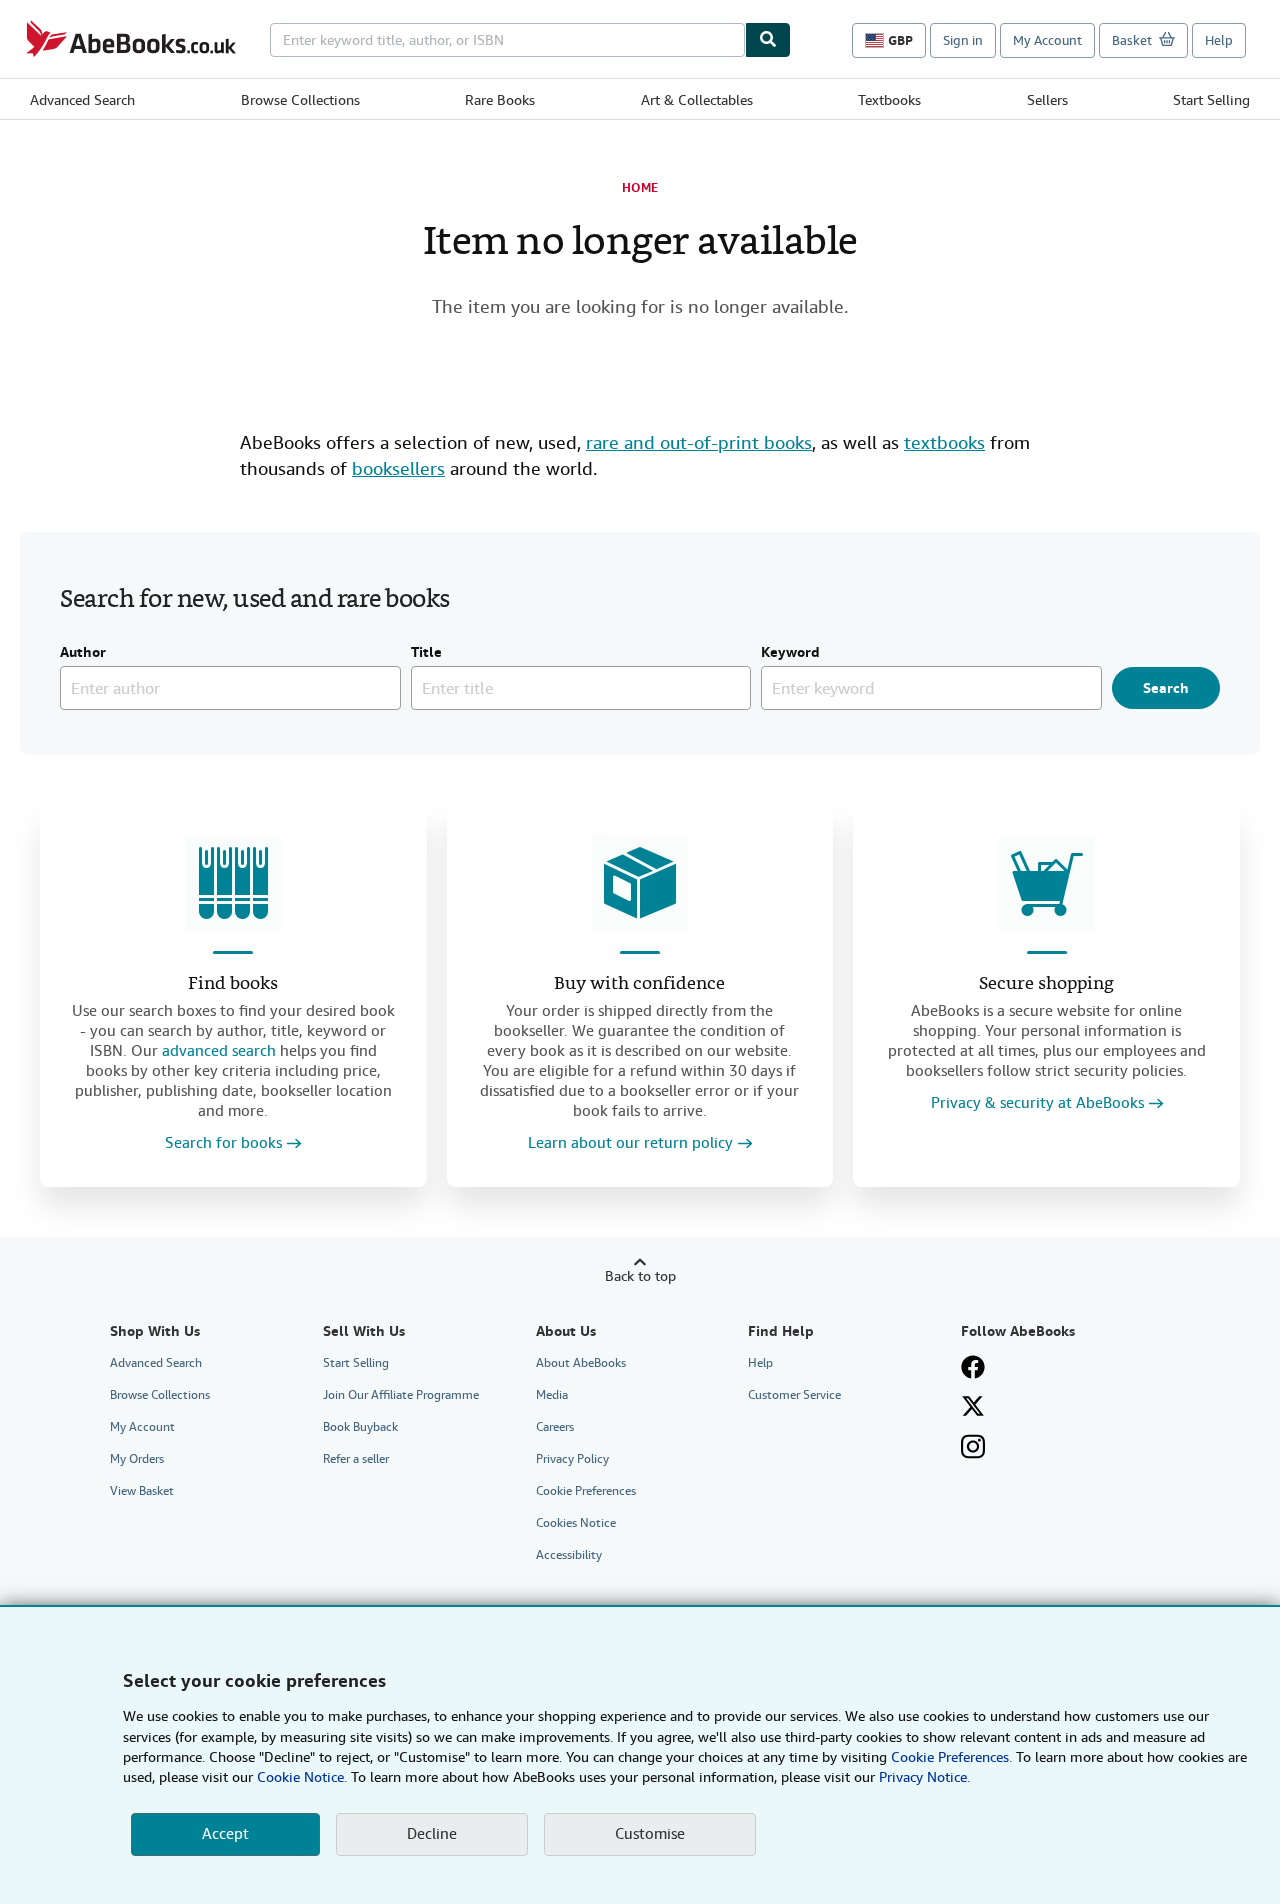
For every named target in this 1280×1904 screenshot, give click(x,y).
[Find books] (233, 883)
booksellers (398, 468)
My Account (1047, 40)
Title (426, 653)
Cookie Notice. (302, 1777)
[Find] (768, 40)
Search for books (223, 1143)
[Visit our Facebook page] (973, 1367)
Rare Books (500, 100)
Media (552, 1395)
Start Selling (1211, 100)
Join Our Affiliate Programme (401, 1395)
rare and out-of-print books (699, 442)
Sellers (1047, 100)
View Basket (142, 1491)
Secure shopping (1046, 984)
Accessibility (569, 1555)
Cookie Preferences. (951, 1757)
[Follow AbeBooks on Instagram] (973, 1446)
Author (83, 653)
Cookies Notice (576, 1523)
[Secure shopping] (1047, 883)
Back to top (640, 1276)
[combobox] (507, 40)
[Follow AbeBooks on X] (973, 1406)
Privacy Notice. (924, 1777)
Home (640, 188)
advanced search (219, 1051)
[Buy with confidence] (640, 883)
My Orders (137, 1459)
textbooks (944, 442)
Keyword (790, 653)
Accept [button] (225, 1834)
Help (1219, 40)
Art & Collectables (697, 100)
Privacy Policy (572, 1459)
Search (1166, 688)
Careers (555, 1427)
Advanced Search (82, 100)
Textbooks (889, 100)
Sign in (963, 40)
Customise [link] (650, 1834)
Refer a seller (356, 1459)
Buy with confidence (639, 984)
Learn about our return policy (630, 1143)
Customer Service (794, 1395)
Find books (233, 984)
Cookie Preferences (586, 1491)
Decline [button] (432, 1834)
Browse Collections (300, 100)
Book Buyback (360, 1427)
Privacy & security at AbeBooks (1037, 1103)
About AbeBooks (581, 1363)
